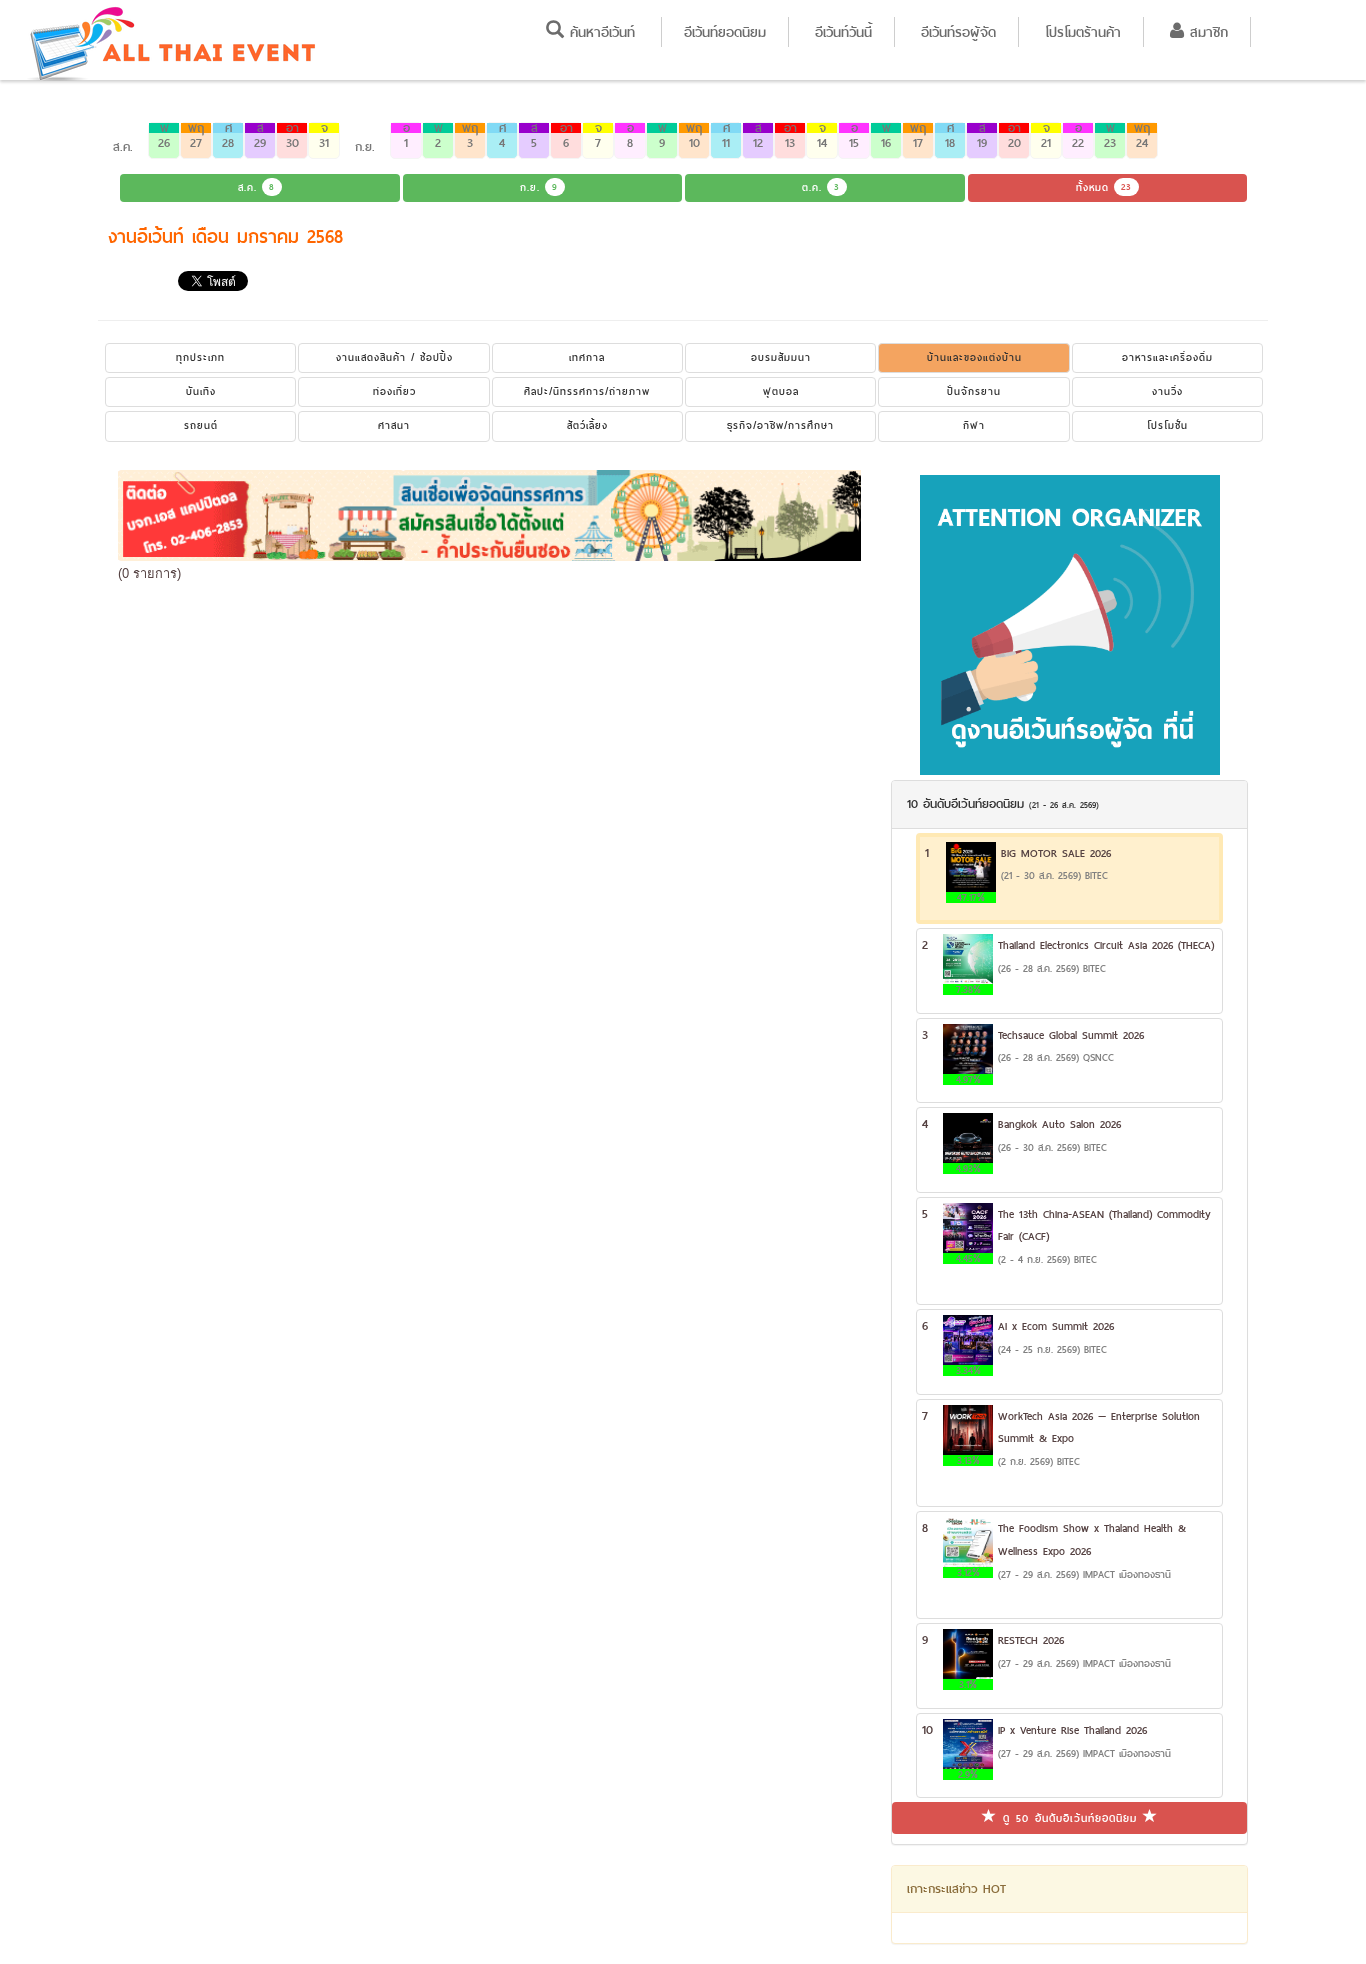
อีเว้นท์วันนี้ (843, 32)
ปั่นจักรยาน (974, 391)
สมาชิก (1206, 32)
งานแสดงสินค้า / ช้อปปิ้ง (394, 357)
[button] (164, 140)
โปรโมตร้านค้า (1083, 32)
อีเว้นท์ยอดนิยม (725, 32)
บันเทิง (201, 391)
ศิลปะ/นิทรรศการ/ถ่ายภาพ (587, 391)
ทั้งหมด (1104, 187)
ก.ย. (539, 187)
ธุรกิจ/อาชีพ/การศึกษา (780, 425)
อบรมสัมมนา (781, 357)
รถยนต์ (201, 425)
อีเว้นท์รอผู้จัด (958, 32)
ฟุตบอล (781, 391)
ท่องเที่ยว (394, 391)
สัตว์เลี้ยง (587, 425)
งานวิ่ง (1167, 391)
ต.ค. (821, 187)
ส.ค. (256, 187)
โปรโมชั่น (1167, 425)
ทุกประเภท (200, 357)
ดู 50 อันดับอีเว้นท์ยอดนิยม (1070, 1818)
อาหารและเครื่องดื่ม (1167, 357)
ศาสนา (394, 425)
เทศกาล (587, 357)
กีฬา (974, 425)
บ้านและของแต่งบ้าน (974, 357)
